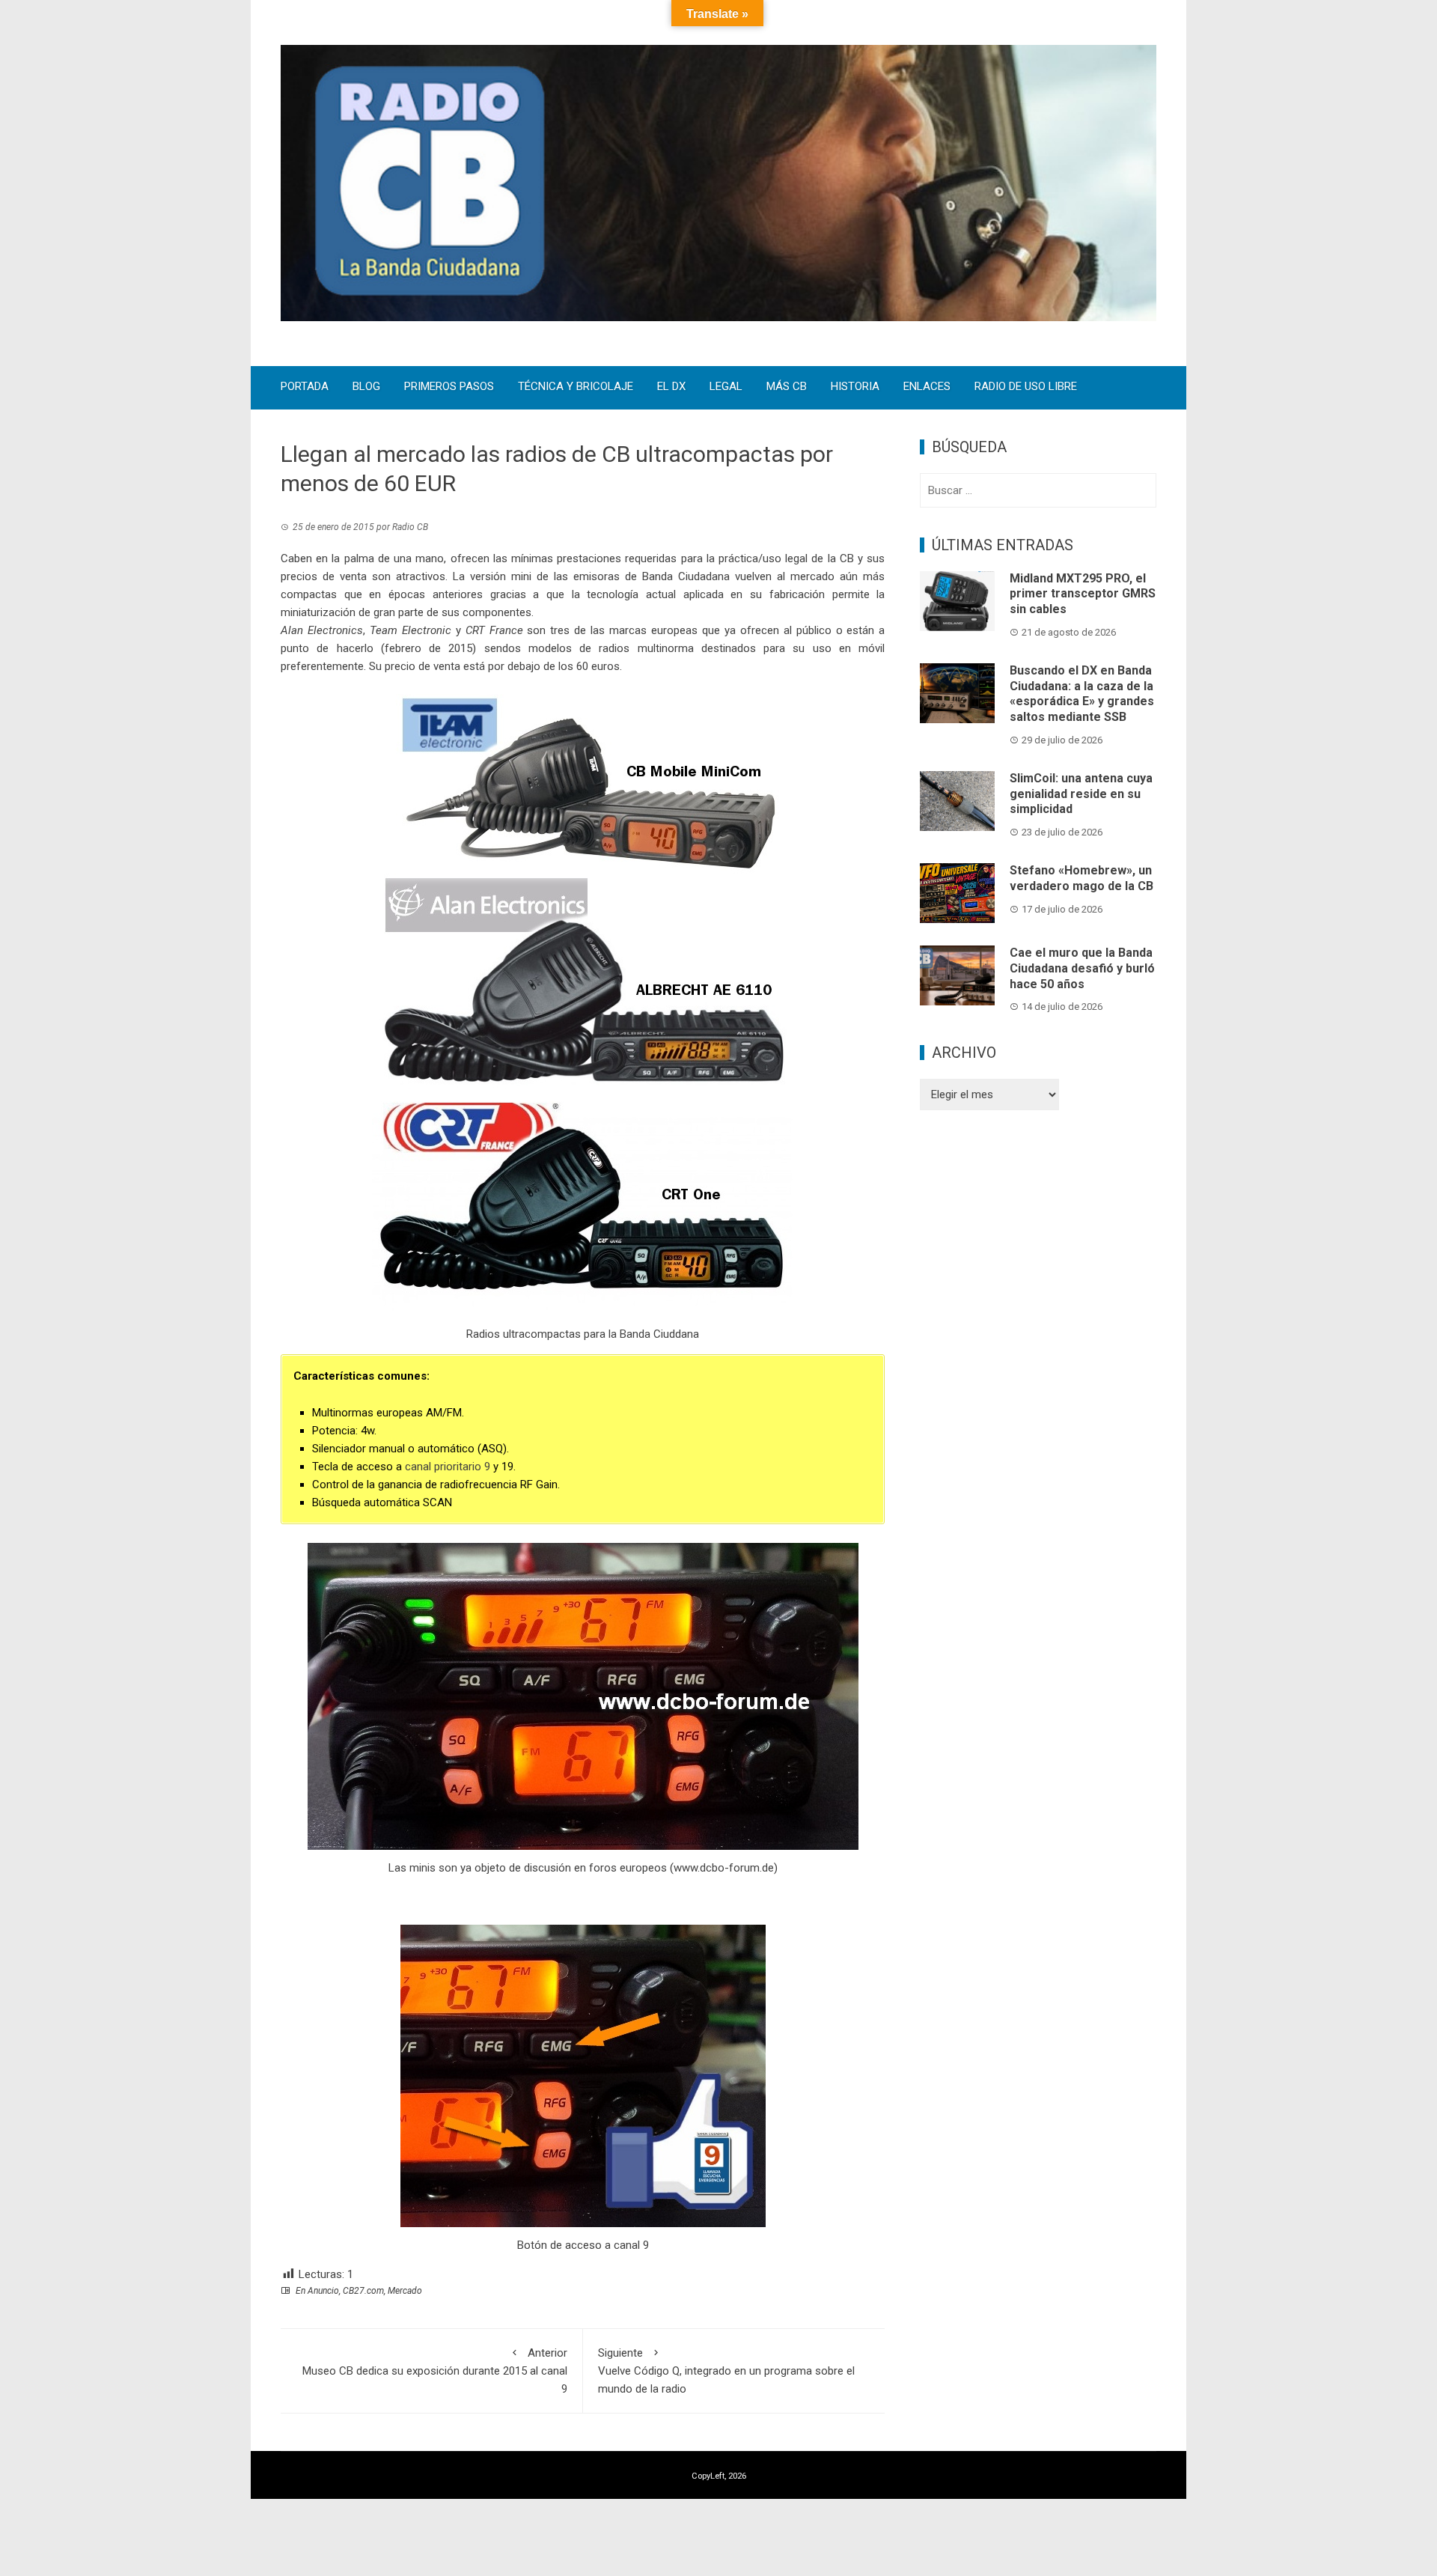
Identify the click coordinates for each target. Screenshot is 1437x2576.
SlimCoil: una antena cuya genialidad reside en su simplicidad (1081, 794)
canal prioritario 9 (448, 1467)
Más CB (787, 387)
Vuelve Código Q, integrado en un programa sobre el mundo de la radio (726, 2371)
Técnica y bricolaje (576, 387)
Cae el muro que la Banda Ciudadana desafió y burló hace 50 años (1082, 968)
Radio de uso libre (1026, 387)
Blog (366, 387)
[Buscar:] (1038, 490)
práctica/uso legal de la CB (786, 558)
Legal (726, 387)
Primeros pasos (449, 387)
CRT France (494, 630)
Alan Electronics (322, 630)
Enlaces (927, 387)
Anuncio (323, 2291)
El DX (671, 387)
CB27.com (363, 2291)
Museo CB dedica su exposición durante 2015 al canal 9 (435, 2371)
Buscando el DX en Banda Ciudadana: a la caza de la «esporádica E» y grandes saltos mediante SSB (1082, 694)
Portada (305, 387)
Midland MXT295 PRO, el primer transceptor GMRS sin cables (1083, 594)
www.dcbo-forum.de (724, 1868)
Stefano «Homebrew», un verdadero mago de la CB (1081, 878)
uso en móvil (849, 648)
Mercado (405, 2291)
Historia (855, 387)
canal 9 (631, 2245)
